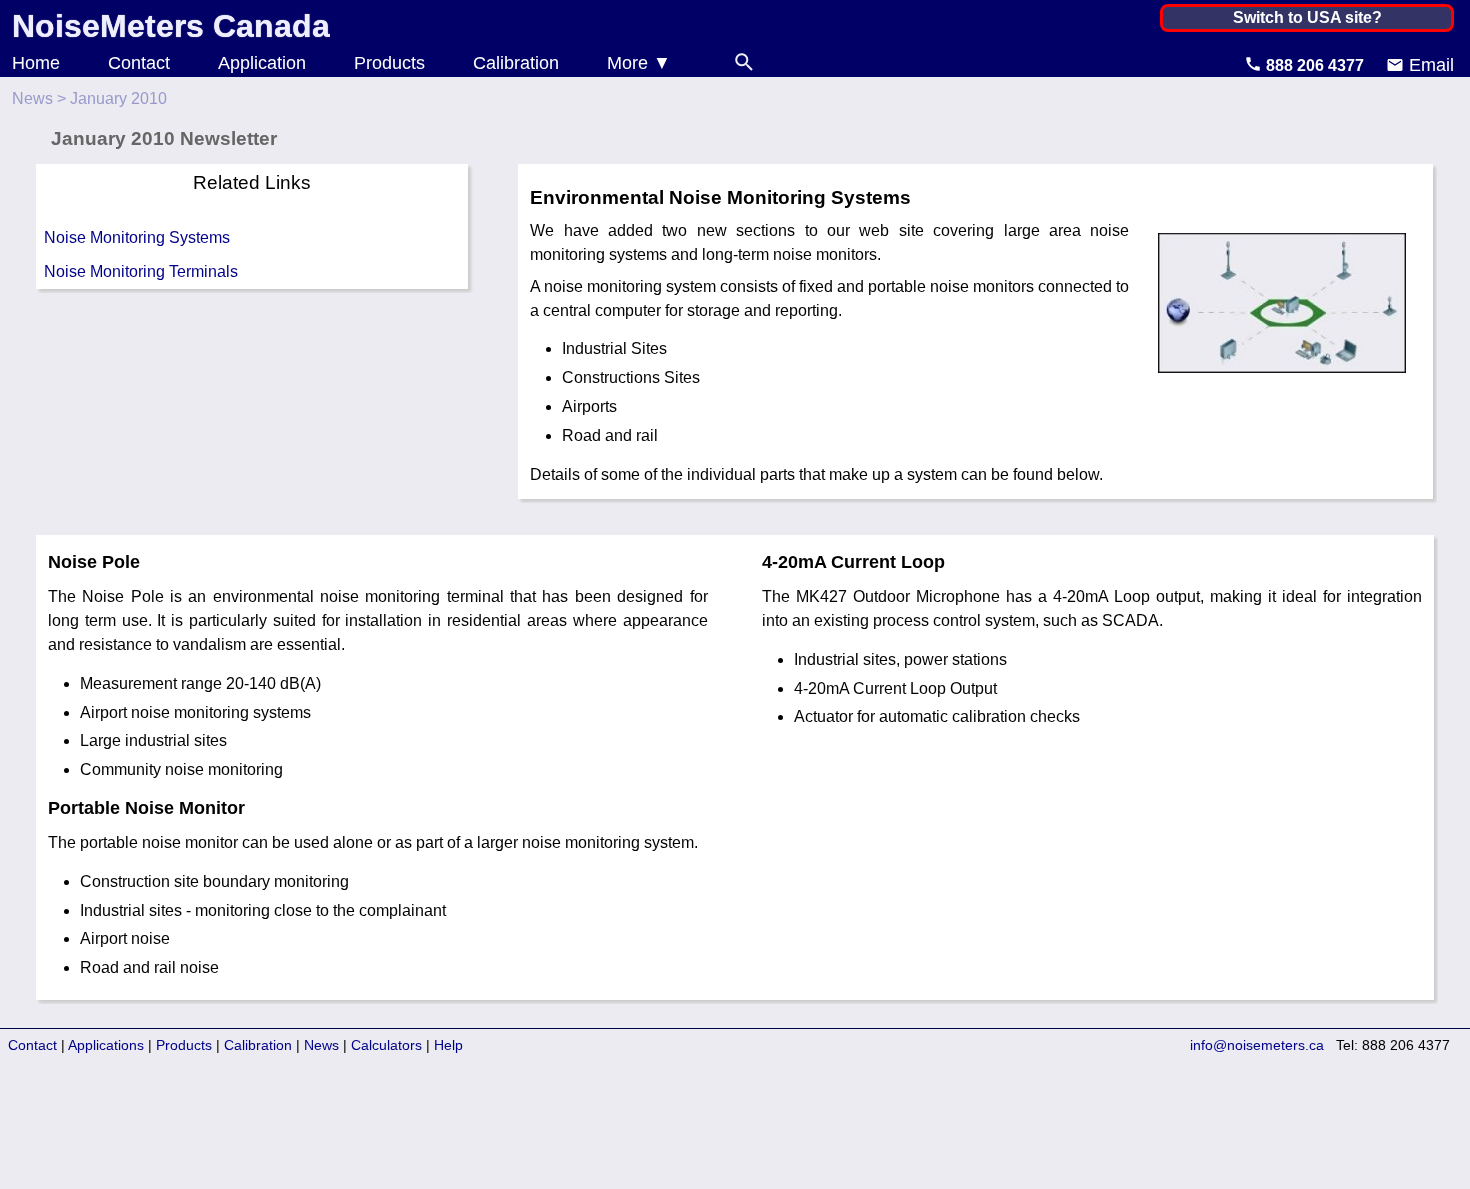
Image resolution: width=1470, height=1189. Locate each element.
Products (389, 63)
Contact (139, 63)
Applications (106, 1045)
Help (448, 1045)
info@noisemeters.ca (1257, 1045)
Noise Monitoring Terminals (141, 271)
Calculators (386, 1045)
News (32, 98)
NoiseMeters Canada (171, 26)
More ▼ (639, 63)
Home (36, 63)
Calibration (516, 63)
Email (1429, 65)
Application (262, 63)
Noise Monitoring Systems (137, 237)
